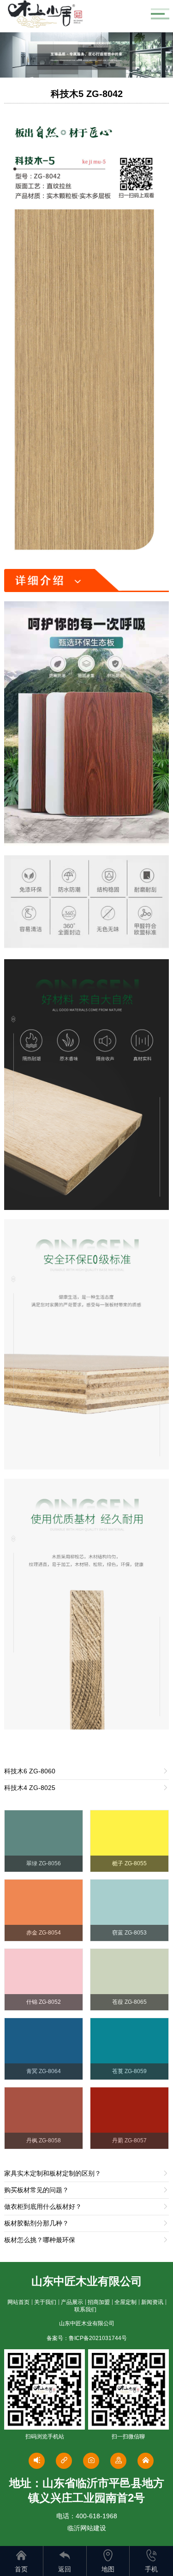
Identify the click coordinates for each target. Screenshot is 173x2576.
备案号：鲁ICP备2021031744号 (87, 2338)
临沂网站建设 (87, 2528)
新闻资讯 (152, 2302)
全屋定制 (125, 2302)
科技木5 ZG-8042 (87, 94)
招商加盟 (99, 2302)
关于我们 (45, 2302)
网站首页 (18, 2302)
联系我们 (85, 2310)
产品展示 (72, 2302)
